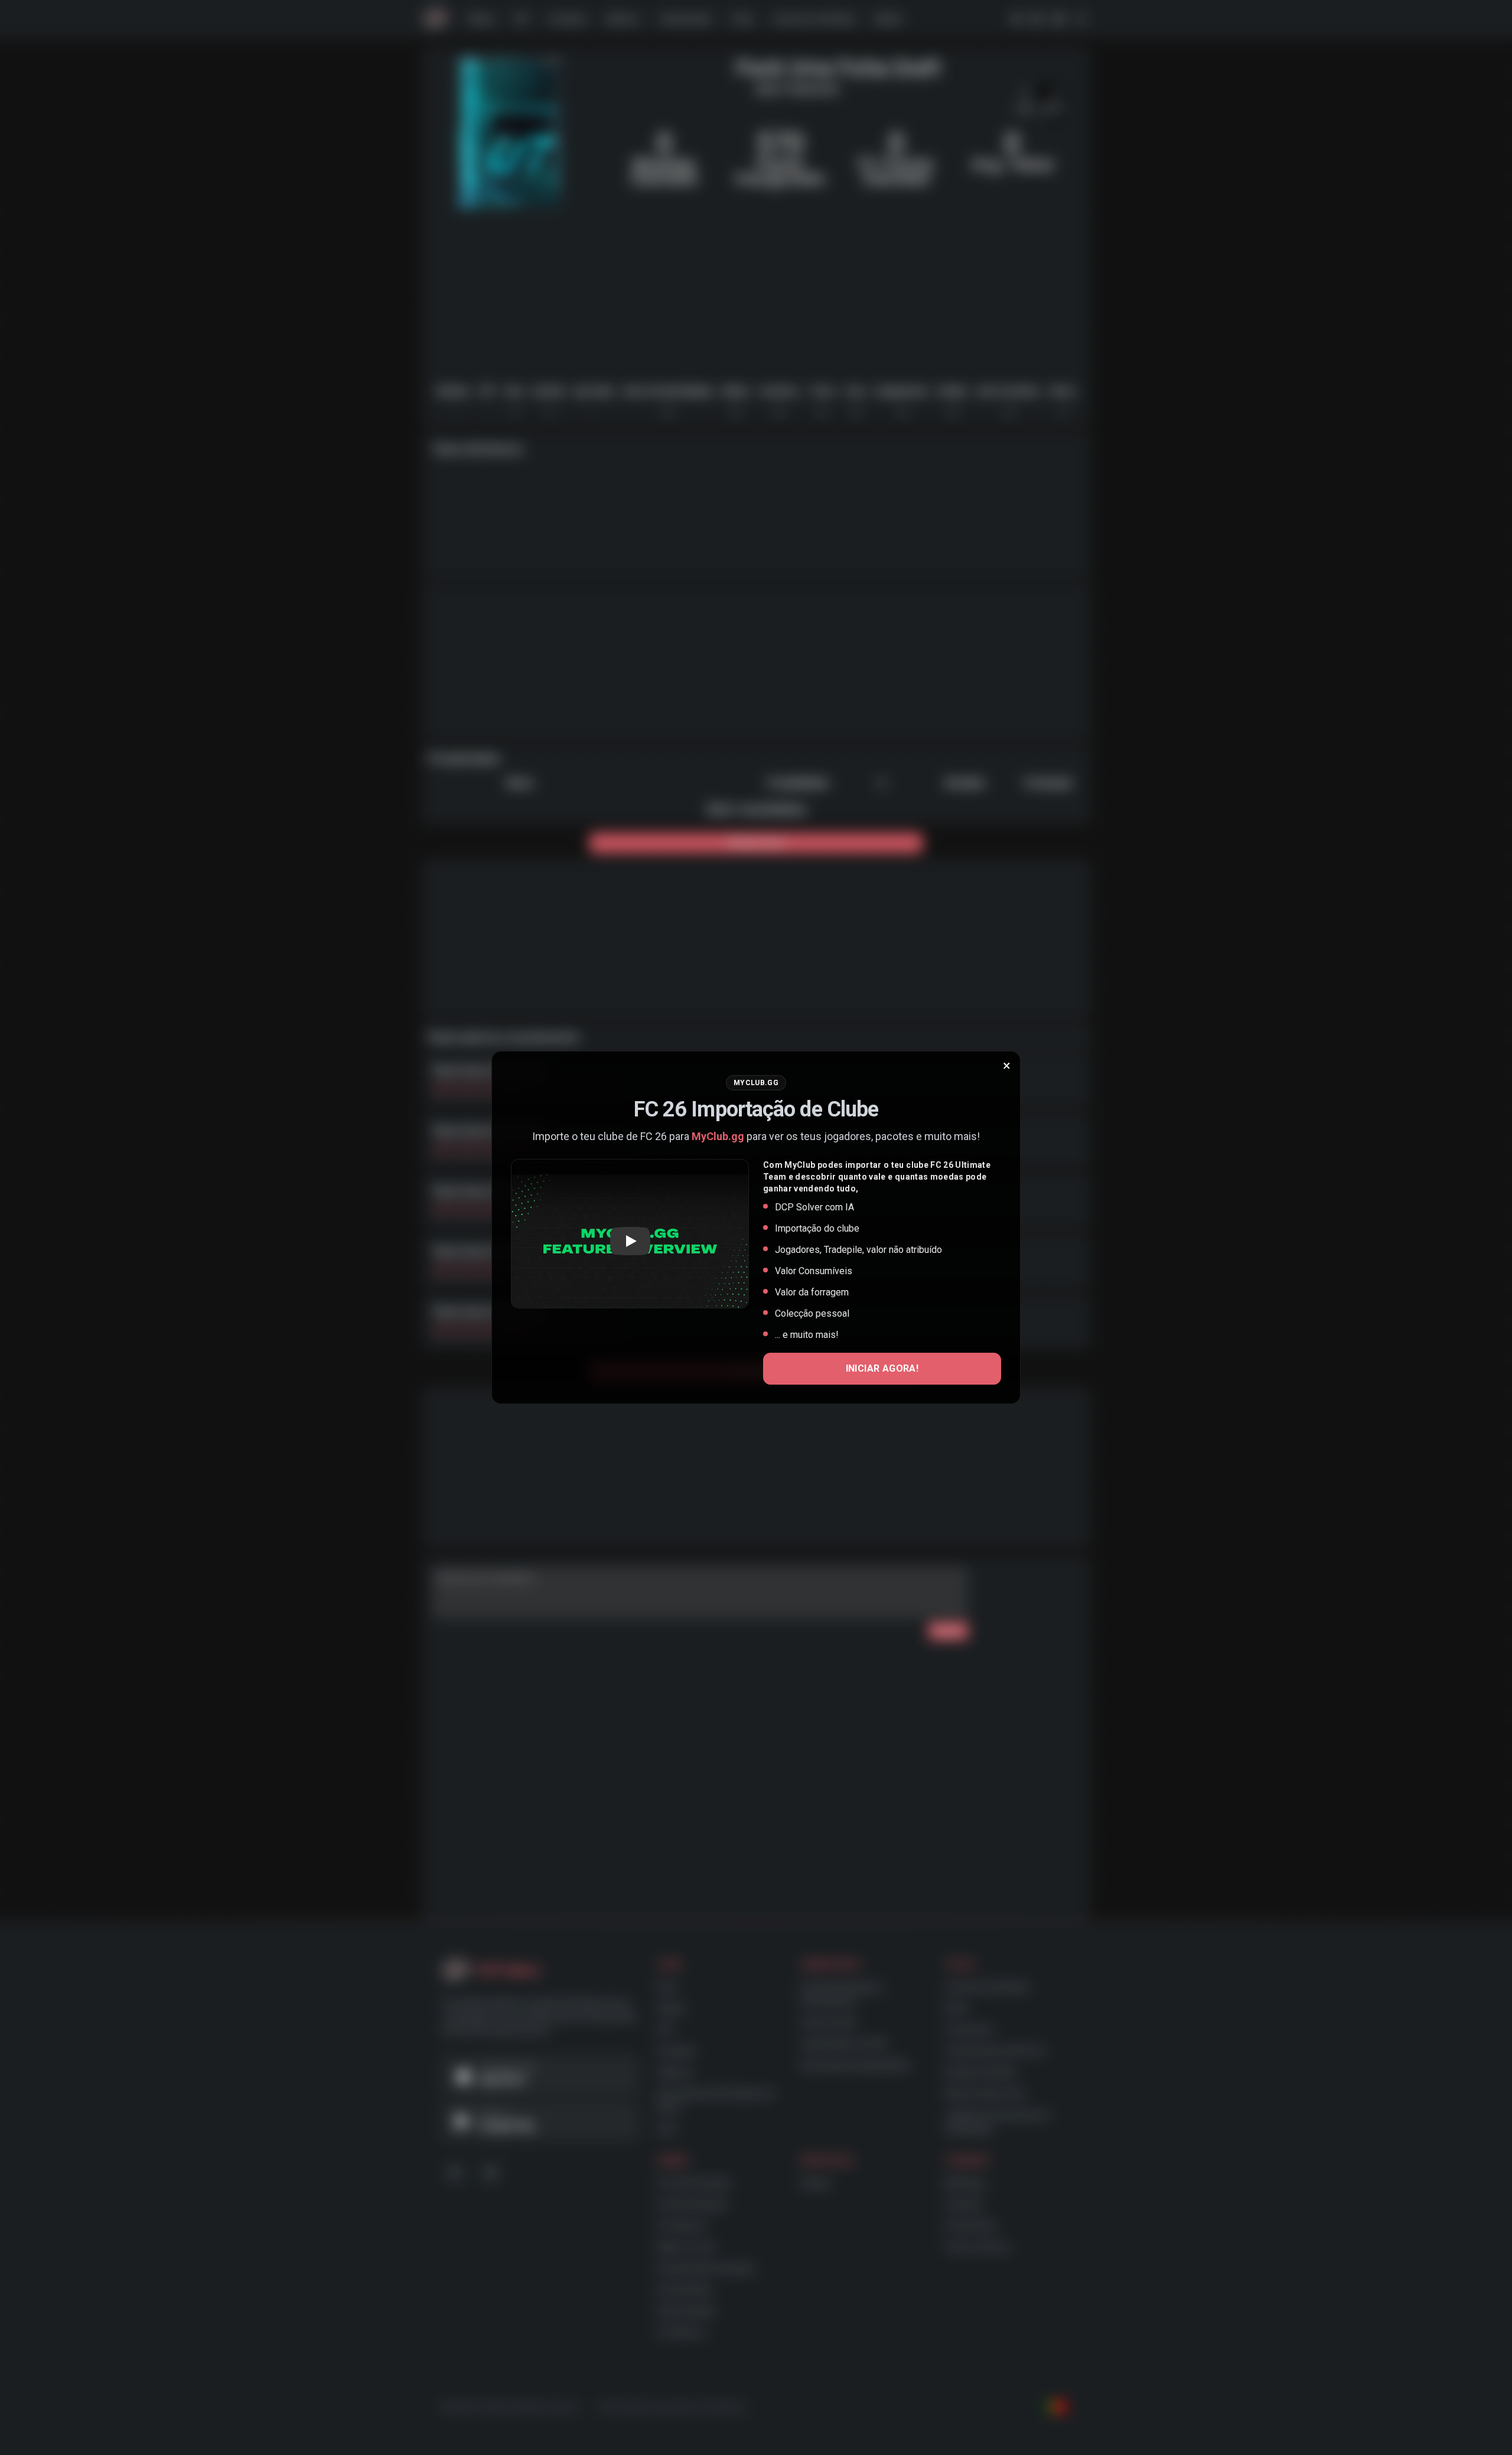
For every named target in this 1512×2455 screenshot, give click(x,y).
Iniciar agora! (882, 1368)
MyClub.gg (718, 1136)
